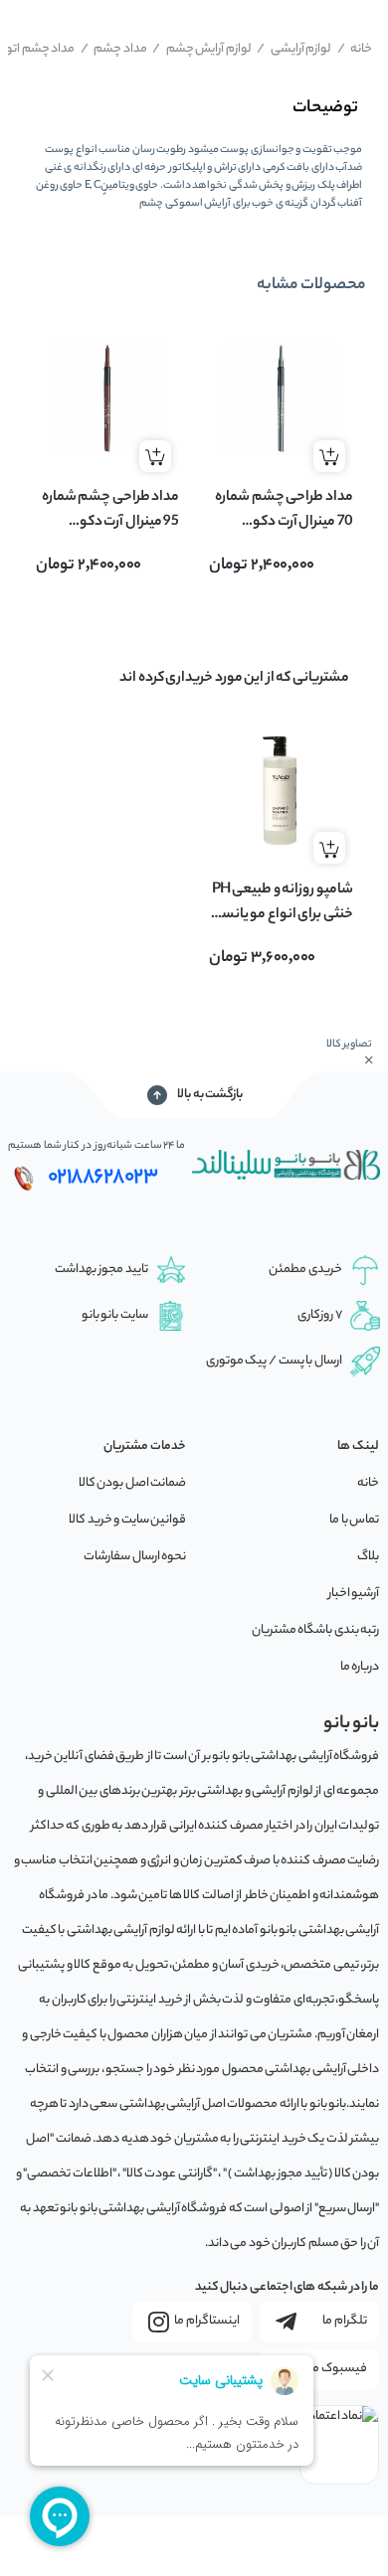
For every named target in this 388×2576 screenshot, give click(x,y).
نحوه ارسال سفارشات (135, 1557)
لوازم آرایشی (294, 49)
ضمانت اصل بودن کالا (133, 1483)
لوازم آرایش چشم (202, 49)
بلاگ (368, 1557)
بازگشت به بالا (210, 1095)
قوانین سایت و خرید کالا (127, 1520)
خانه (355, 49)
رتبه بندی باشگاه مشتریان (316, 1630)
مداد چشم (114, 49)
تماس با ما (354, 1520)
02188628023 (103, 1178)
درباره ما (360, 1667)
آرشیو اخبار (354, 1594)
